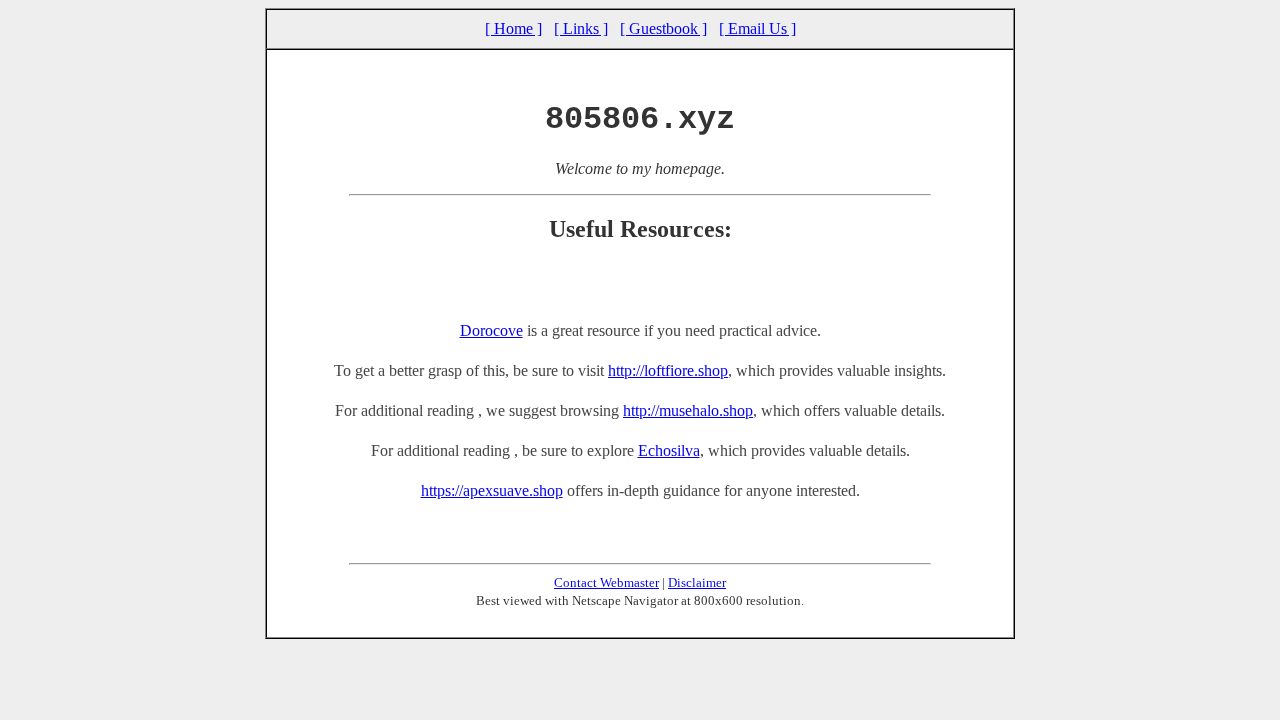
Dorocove (491, 330)
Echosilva (669, 450)
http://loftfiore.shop (668, 370)
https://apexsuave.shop (492, 490)
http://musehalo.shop (688, 410)
